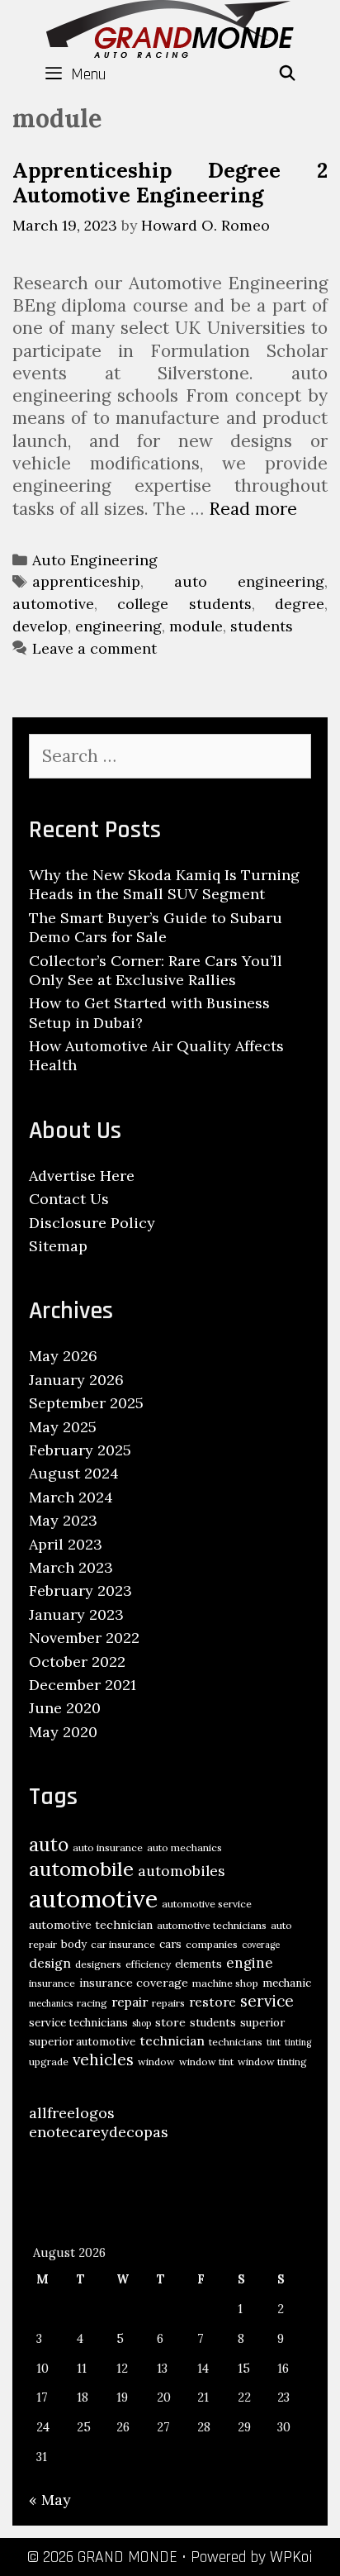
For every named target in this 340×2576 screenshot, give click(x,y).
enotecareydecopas (99, 2132)
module (196, 626)
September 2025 (86, 1403)
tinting (298, 2042)
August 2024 (74, 1473)
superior (262, 2023)
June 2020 (65, 1708)
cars (170, 1944)
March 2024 (71, 1497)
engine (250, 1963)
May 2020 (63, 1732)
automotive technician (91, 1925)
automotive (53, 604)
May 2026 (63, 1356)
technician (172, 2040)
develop (40, 626)
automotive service (207, 1904)
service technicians (78, 2023)
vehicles (103, 2059)
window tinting (272, 2062)
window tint (206, 2062)
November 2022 (84, 1638)
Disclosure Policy (92, 1223)
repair (130, 2002)
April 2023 (66, 1544)
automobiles (182, 1871)
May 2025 (63, 1427)
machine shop (225, 1983)
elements (198, 1964)
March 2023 (71, 1567)
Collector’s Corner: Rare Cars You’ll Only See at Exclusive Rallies (156, 970)
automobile (81, 1869)
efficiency (148, 1964)
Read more (253, 509)
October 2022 (77, 1662)
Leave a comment (94, 648)
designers (98, 1964)
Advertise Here (82, 1176)
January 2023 (76, 1614)
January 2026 (76, 1380)
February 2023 (80, 1590)
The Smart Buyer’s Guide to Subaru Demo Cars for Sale (156, 927)
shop (142, 2023)
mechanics (51, 2003)
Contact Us (69, 1199)
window (156, 2062)
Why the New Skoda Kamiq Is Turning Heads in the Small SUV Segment (164, 884)
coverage (261, 1945)
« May (50, 2500)
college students (184, 604)
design (50, 1963)
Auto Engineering (95, 560)
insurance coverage (134, 1983)
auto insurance (108, 1847)
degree (300, 604)
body (74, 1944)
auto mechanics (184, 1847)
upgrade (49, 2062)
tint (274, 2042)
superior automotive (82, 2042)
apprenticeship (86, 581)
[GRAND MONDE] (170, 27)
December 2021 (83, 1685)
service (267, 2001)
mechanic (287, 1983)
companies (212, 1944)
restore (212, 2002)
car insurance (123, 1944)
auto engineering (249, 581)
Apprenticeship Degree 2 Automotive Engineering (170, 183)
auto (49, 1844)
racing (92, 2003)
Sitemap (58, 1246)
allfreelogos (72, 2113)
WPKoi (291, 2557)
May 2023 (63, 1520)
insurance (52, 1983)
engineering (118, 626)
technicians (236, 2042)
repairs (168, 2003)
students (262, 626)
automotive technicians (212, 1925)
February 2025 (80, 1450)
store (170, 2022)
